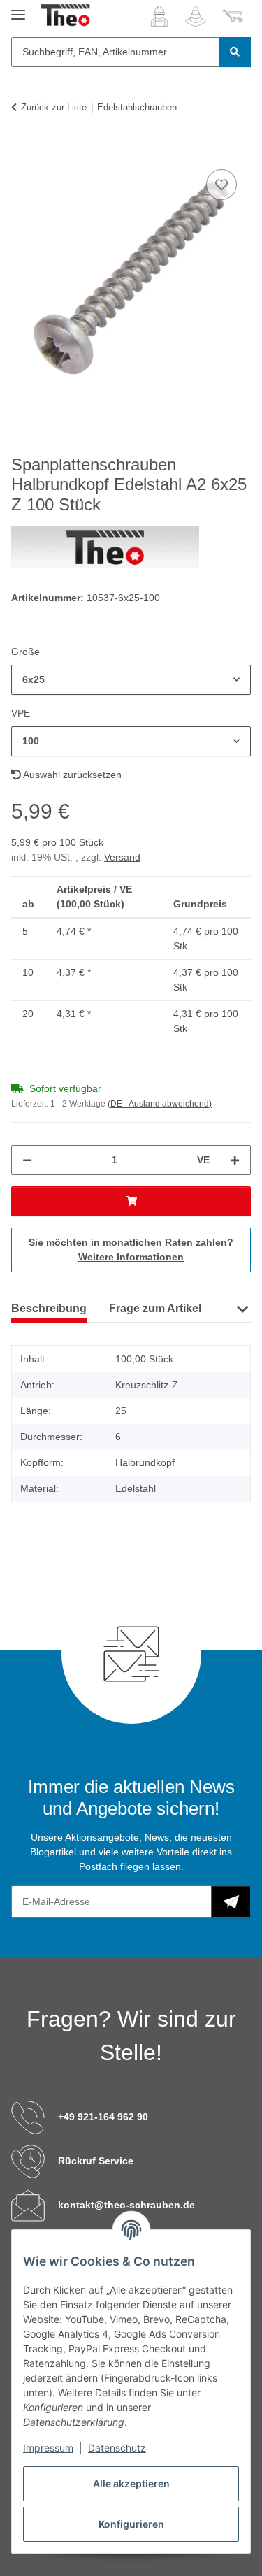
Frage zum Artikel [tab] (155, 1308)
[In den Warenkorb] (22, 150)
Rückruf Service (96, 2161)
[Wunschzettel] (196, 16)
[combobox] (131, 680)
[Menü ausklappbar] (18, 9)
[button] (159, 16)
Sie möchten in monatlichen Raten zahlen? (131, 1250)
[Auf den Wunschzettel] (221, 185)
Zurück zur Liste (54, 107)
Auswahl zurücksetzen (71, 775)
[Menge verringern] (27, 1160)
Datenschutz (117, 2448)
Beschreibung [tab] (49, 1308)
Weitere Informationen (131, 1257)
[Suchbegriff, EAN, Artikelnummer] (235, 52)
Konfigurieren (131, 2524)
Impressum (48, 2448)
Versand (122, 857)
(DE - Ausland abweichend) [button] (160, 1104)
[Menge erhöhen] (235, 1160)
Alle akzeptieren (131, 2483)
